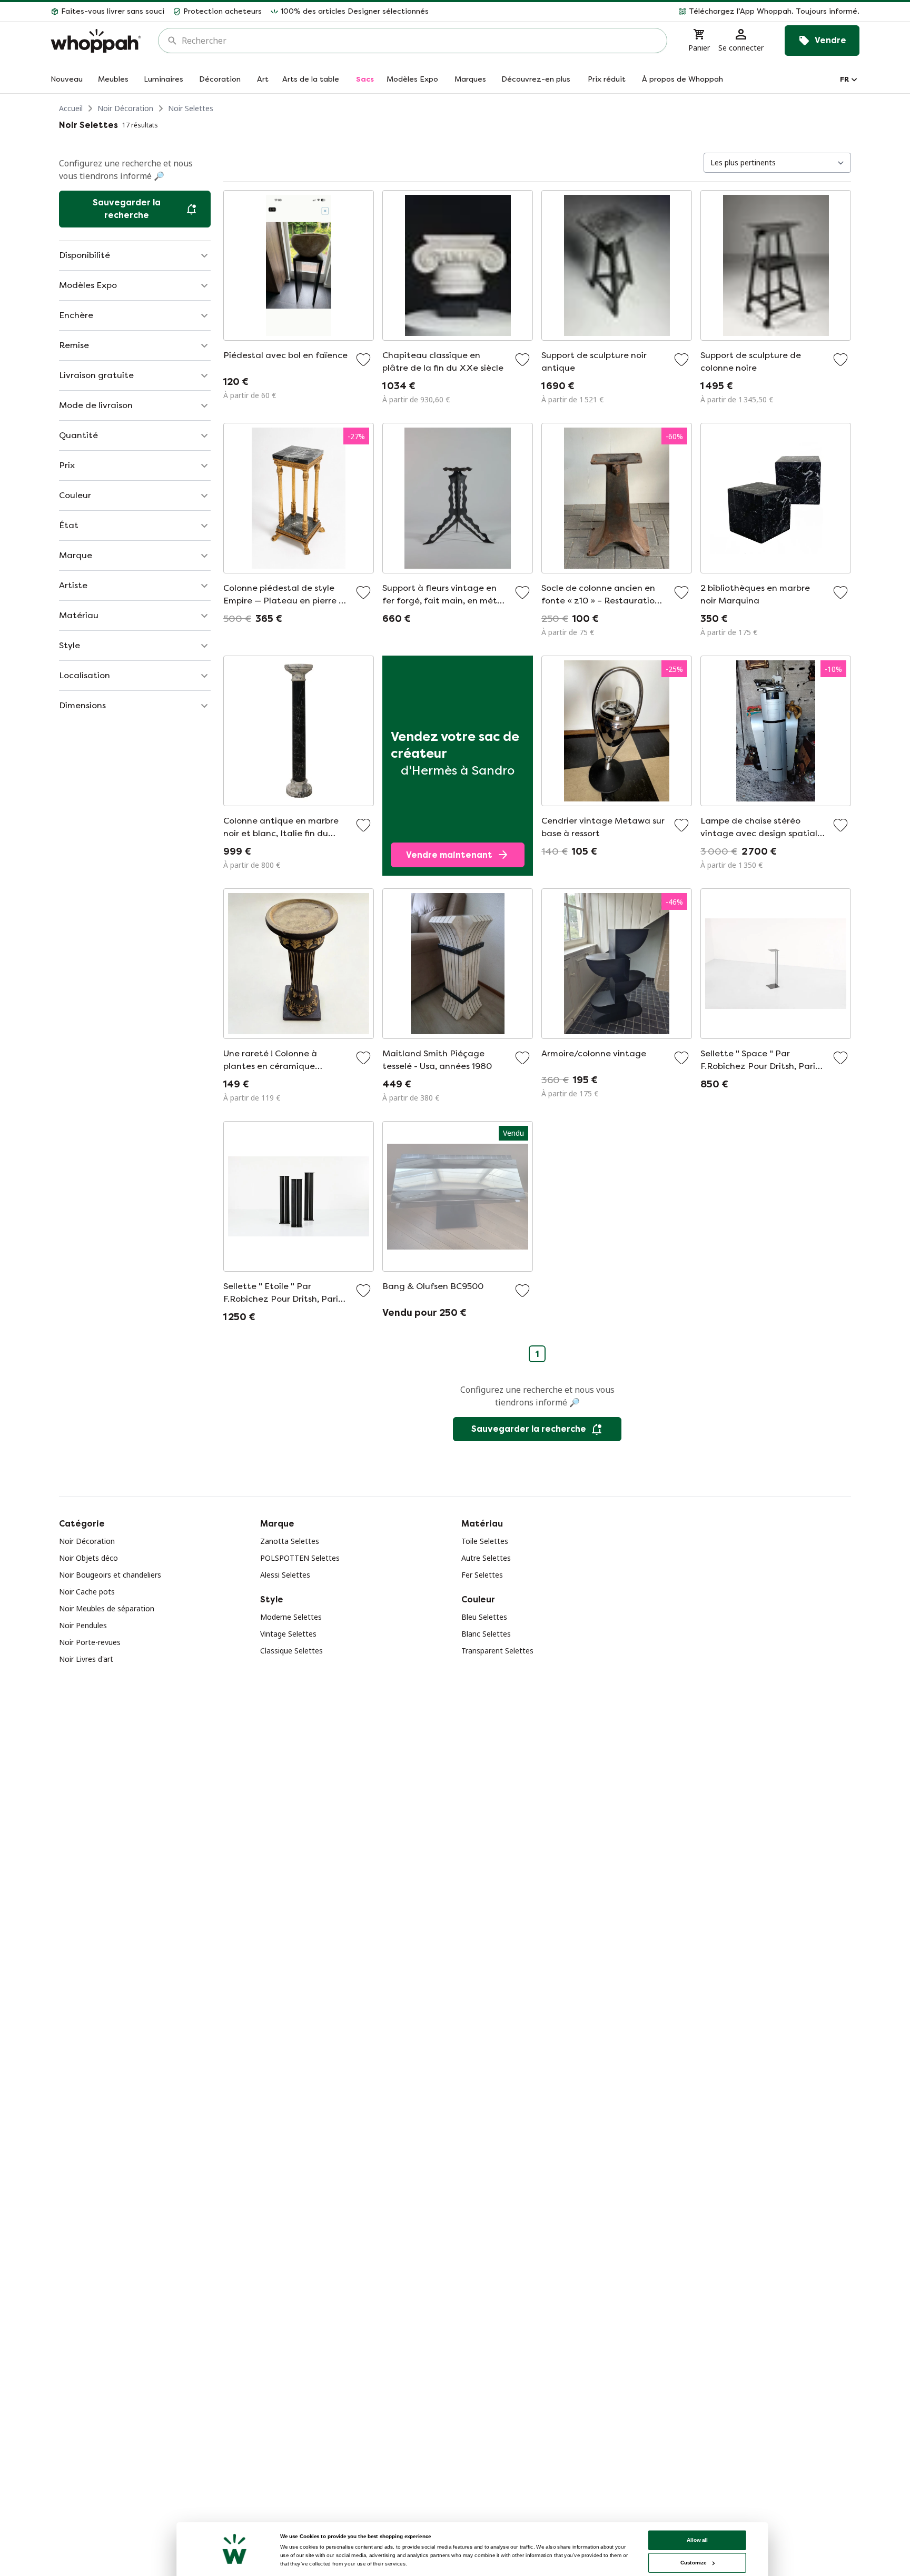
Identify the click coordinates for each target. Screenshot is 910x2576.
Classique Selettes (291, 1651)
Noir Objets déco (88, 1558)
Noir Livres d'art (86, 1659)
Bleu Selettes (484, 1617)
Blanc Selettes (486, 1634)
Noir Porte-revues (90, 1642)
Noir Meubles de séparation (107, 1608)
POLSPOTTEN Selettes (300, 1558)
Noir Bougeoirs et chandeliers (110, 1575)
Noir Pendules (83, 1625)
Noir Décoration (125, 108)
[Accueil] (96, 41)
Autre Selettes (486, 1558)
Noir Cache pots (87, 1592)
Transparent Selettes (497, 1651)
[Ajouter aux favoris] (363, 360)
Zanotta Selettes (290, 1541)
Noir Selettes (191, 108)
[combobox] (420, 41)
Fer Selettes (482, 1575)
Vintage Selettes (288, 1634)
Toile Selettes (485, 1541)
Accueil (71, 108)
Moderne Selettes (291, 1617)
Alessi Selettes (285, 1575)
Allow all (697, 2540)
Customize (693, 2563)
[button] (648, 12)
